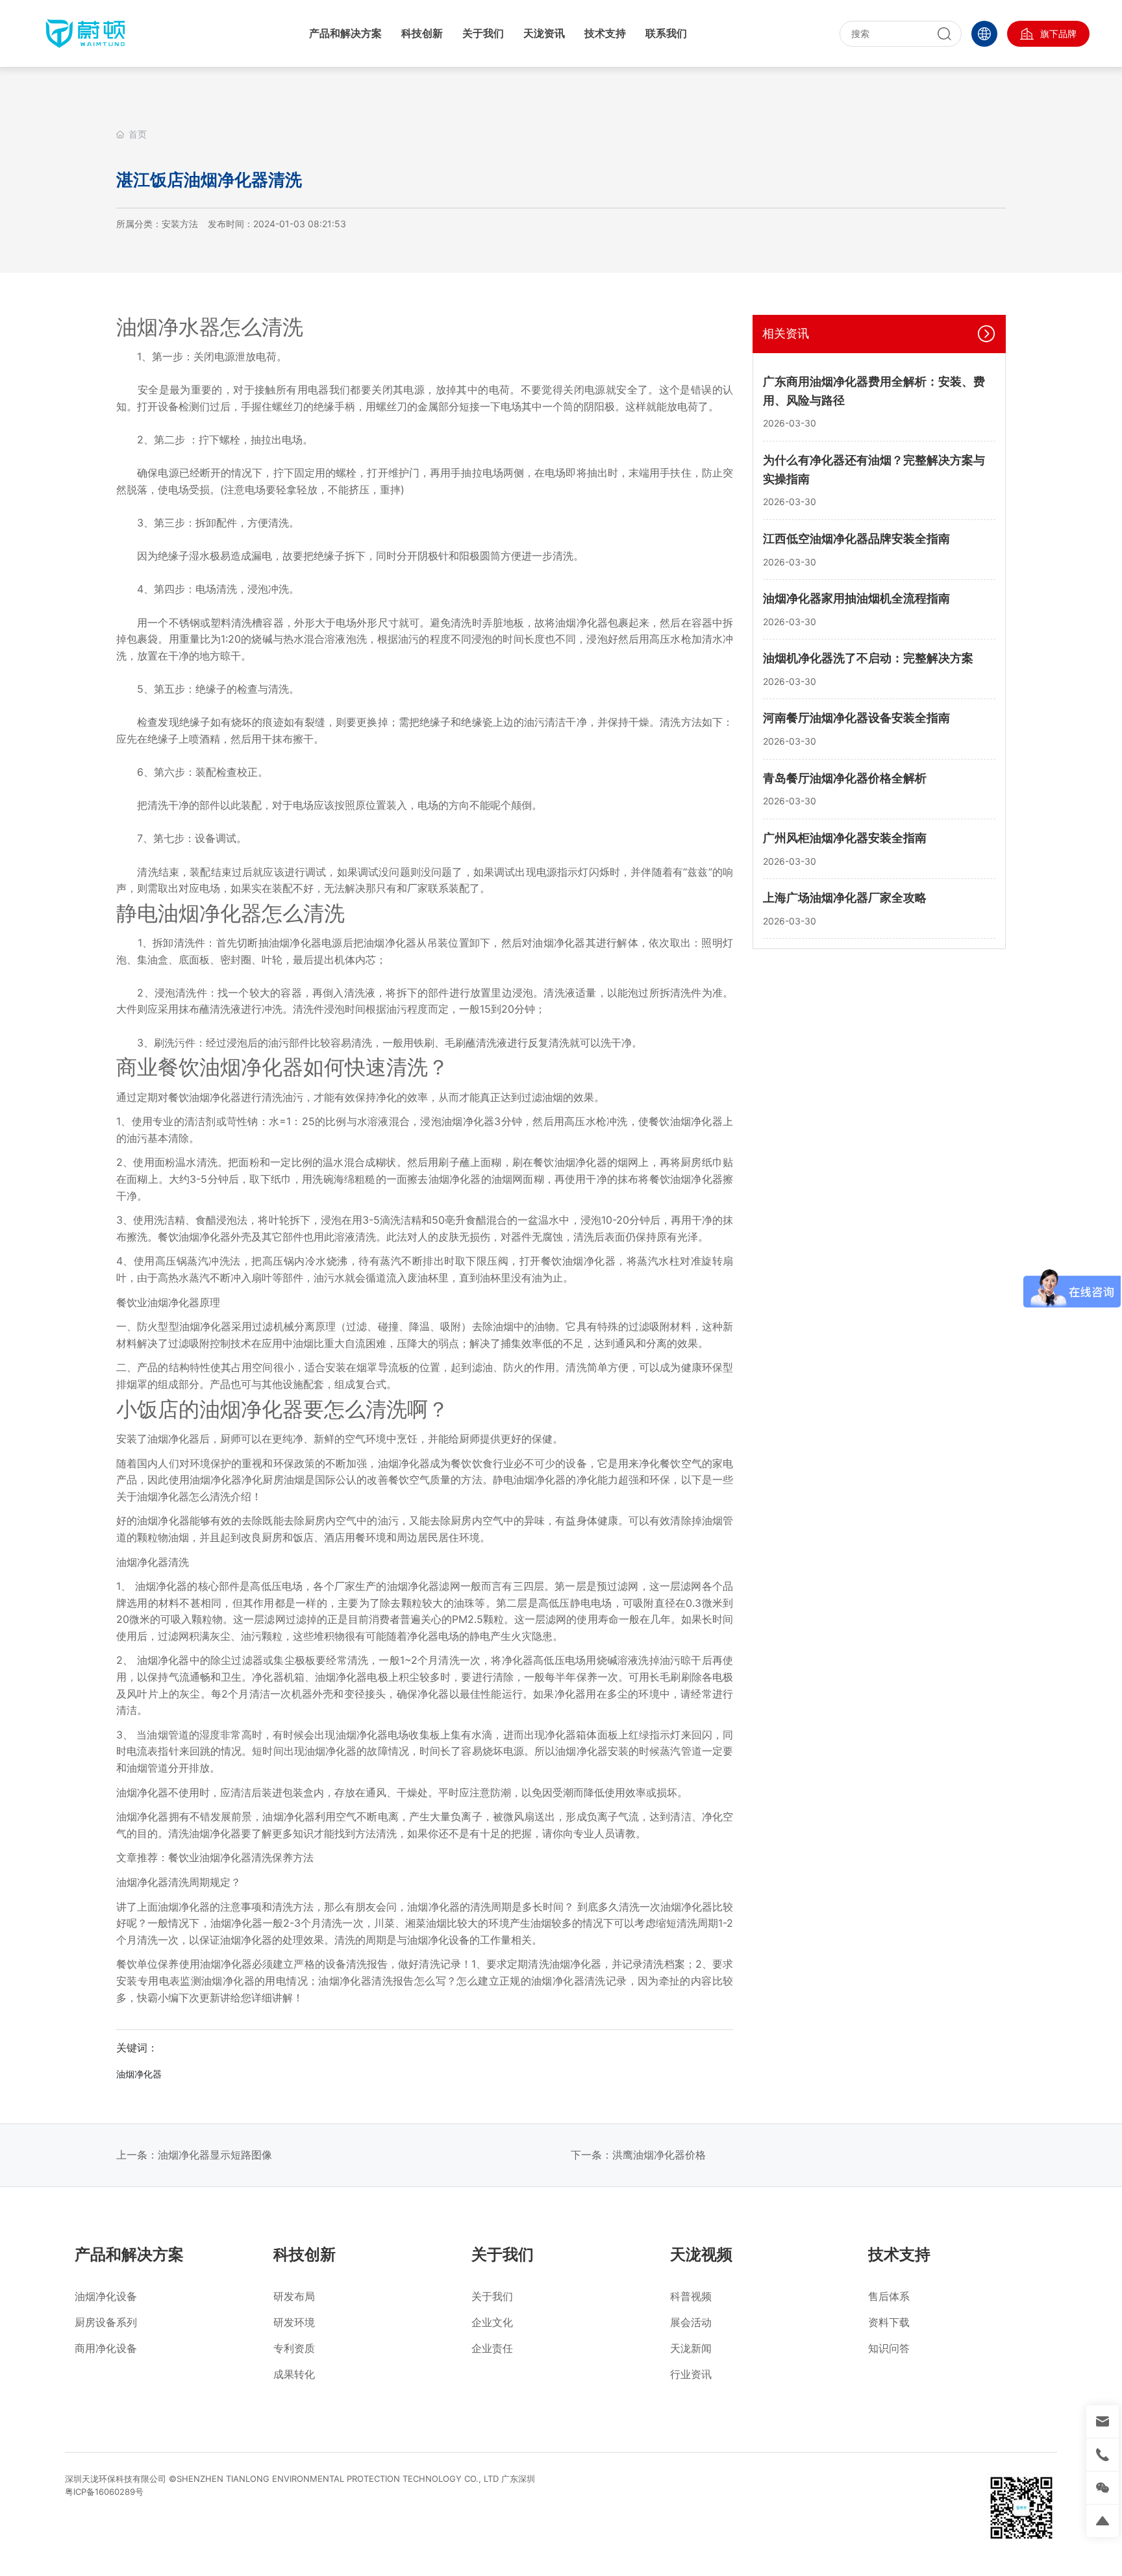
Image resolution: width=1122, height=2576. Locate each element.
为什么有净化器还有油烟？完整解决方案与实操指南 (874, 469)
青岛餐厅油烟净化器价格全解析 (845, 777)
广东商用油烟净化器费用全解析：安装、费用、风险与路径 (874, 391)
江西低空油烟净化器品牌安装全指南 (856, 538)
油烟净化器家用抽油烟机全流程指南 (856, 598)
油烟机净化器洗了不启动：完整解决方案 (868, 658)
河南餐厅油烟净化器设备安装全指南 (856, 718)
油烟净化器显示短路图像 (215, 2155)
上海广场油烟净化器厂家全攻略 (845, 898)
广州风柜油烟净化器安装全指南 (845, 837)
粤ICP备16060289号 (104, 2492)
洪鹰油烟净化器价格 (659, 2155)
